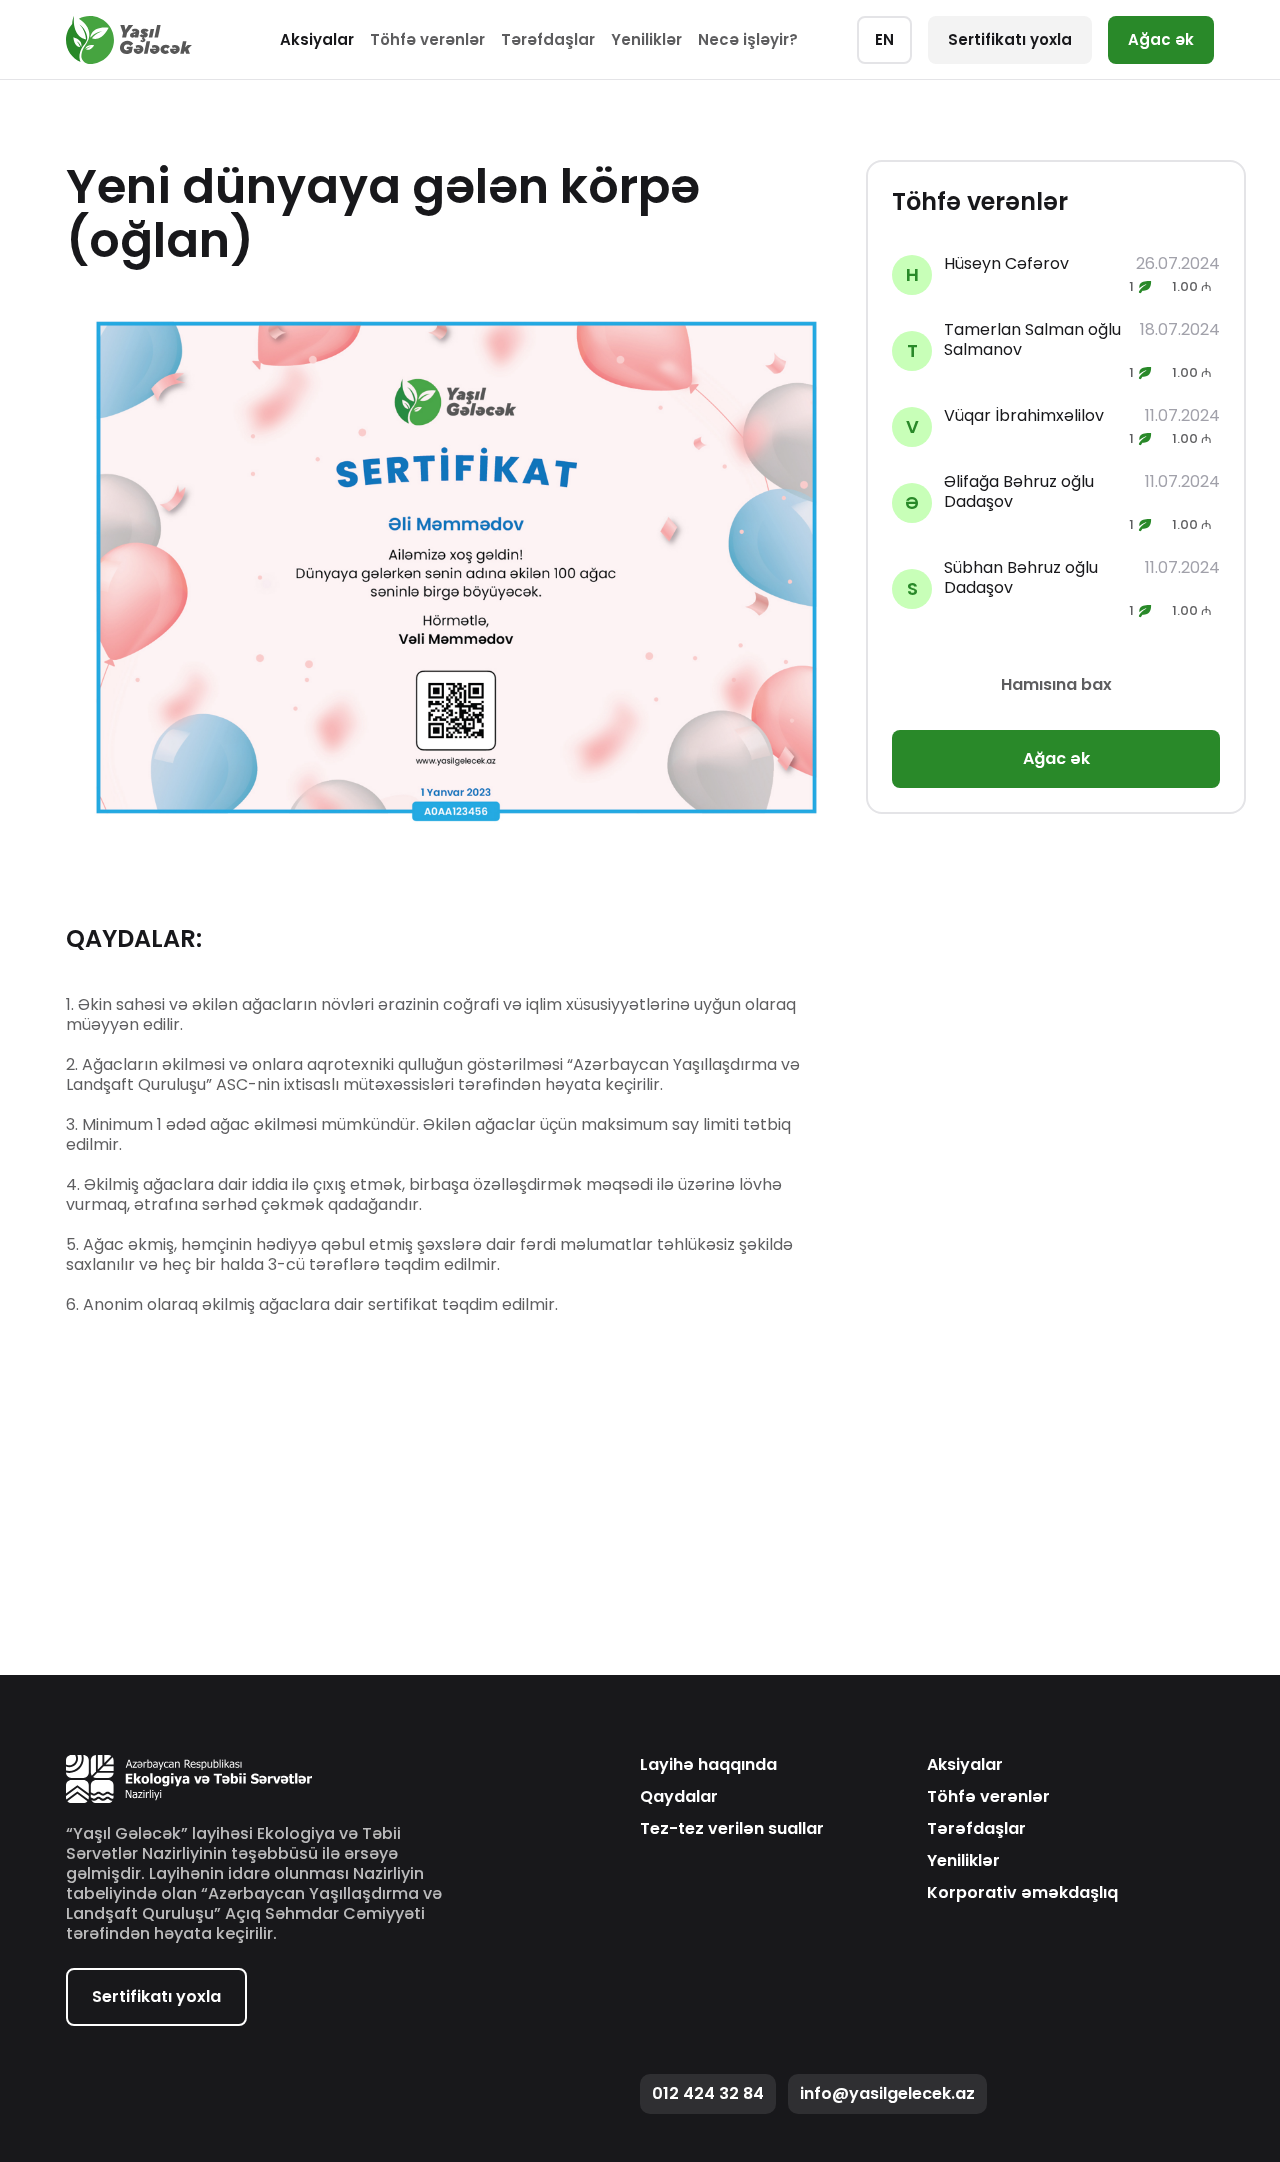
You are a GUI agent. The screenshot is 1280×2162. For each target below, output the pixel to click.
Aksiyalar (317, 39)
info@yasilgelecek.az (887, 2093)
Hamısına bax (1056, 684)
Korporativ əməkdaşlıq (1022, 1893)
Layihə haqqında (708, 1765)
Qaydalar (679, 1797)
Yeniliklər (646, 39)
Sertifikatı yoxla (1010, 39)
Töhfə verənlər (427, 39)
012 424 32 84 (708, 2093)
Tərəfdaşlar (548, 39)
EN (884, 39)
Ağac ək (1161, 39)
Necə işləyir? (748, 39)
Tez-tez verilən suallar (732, 1829)
